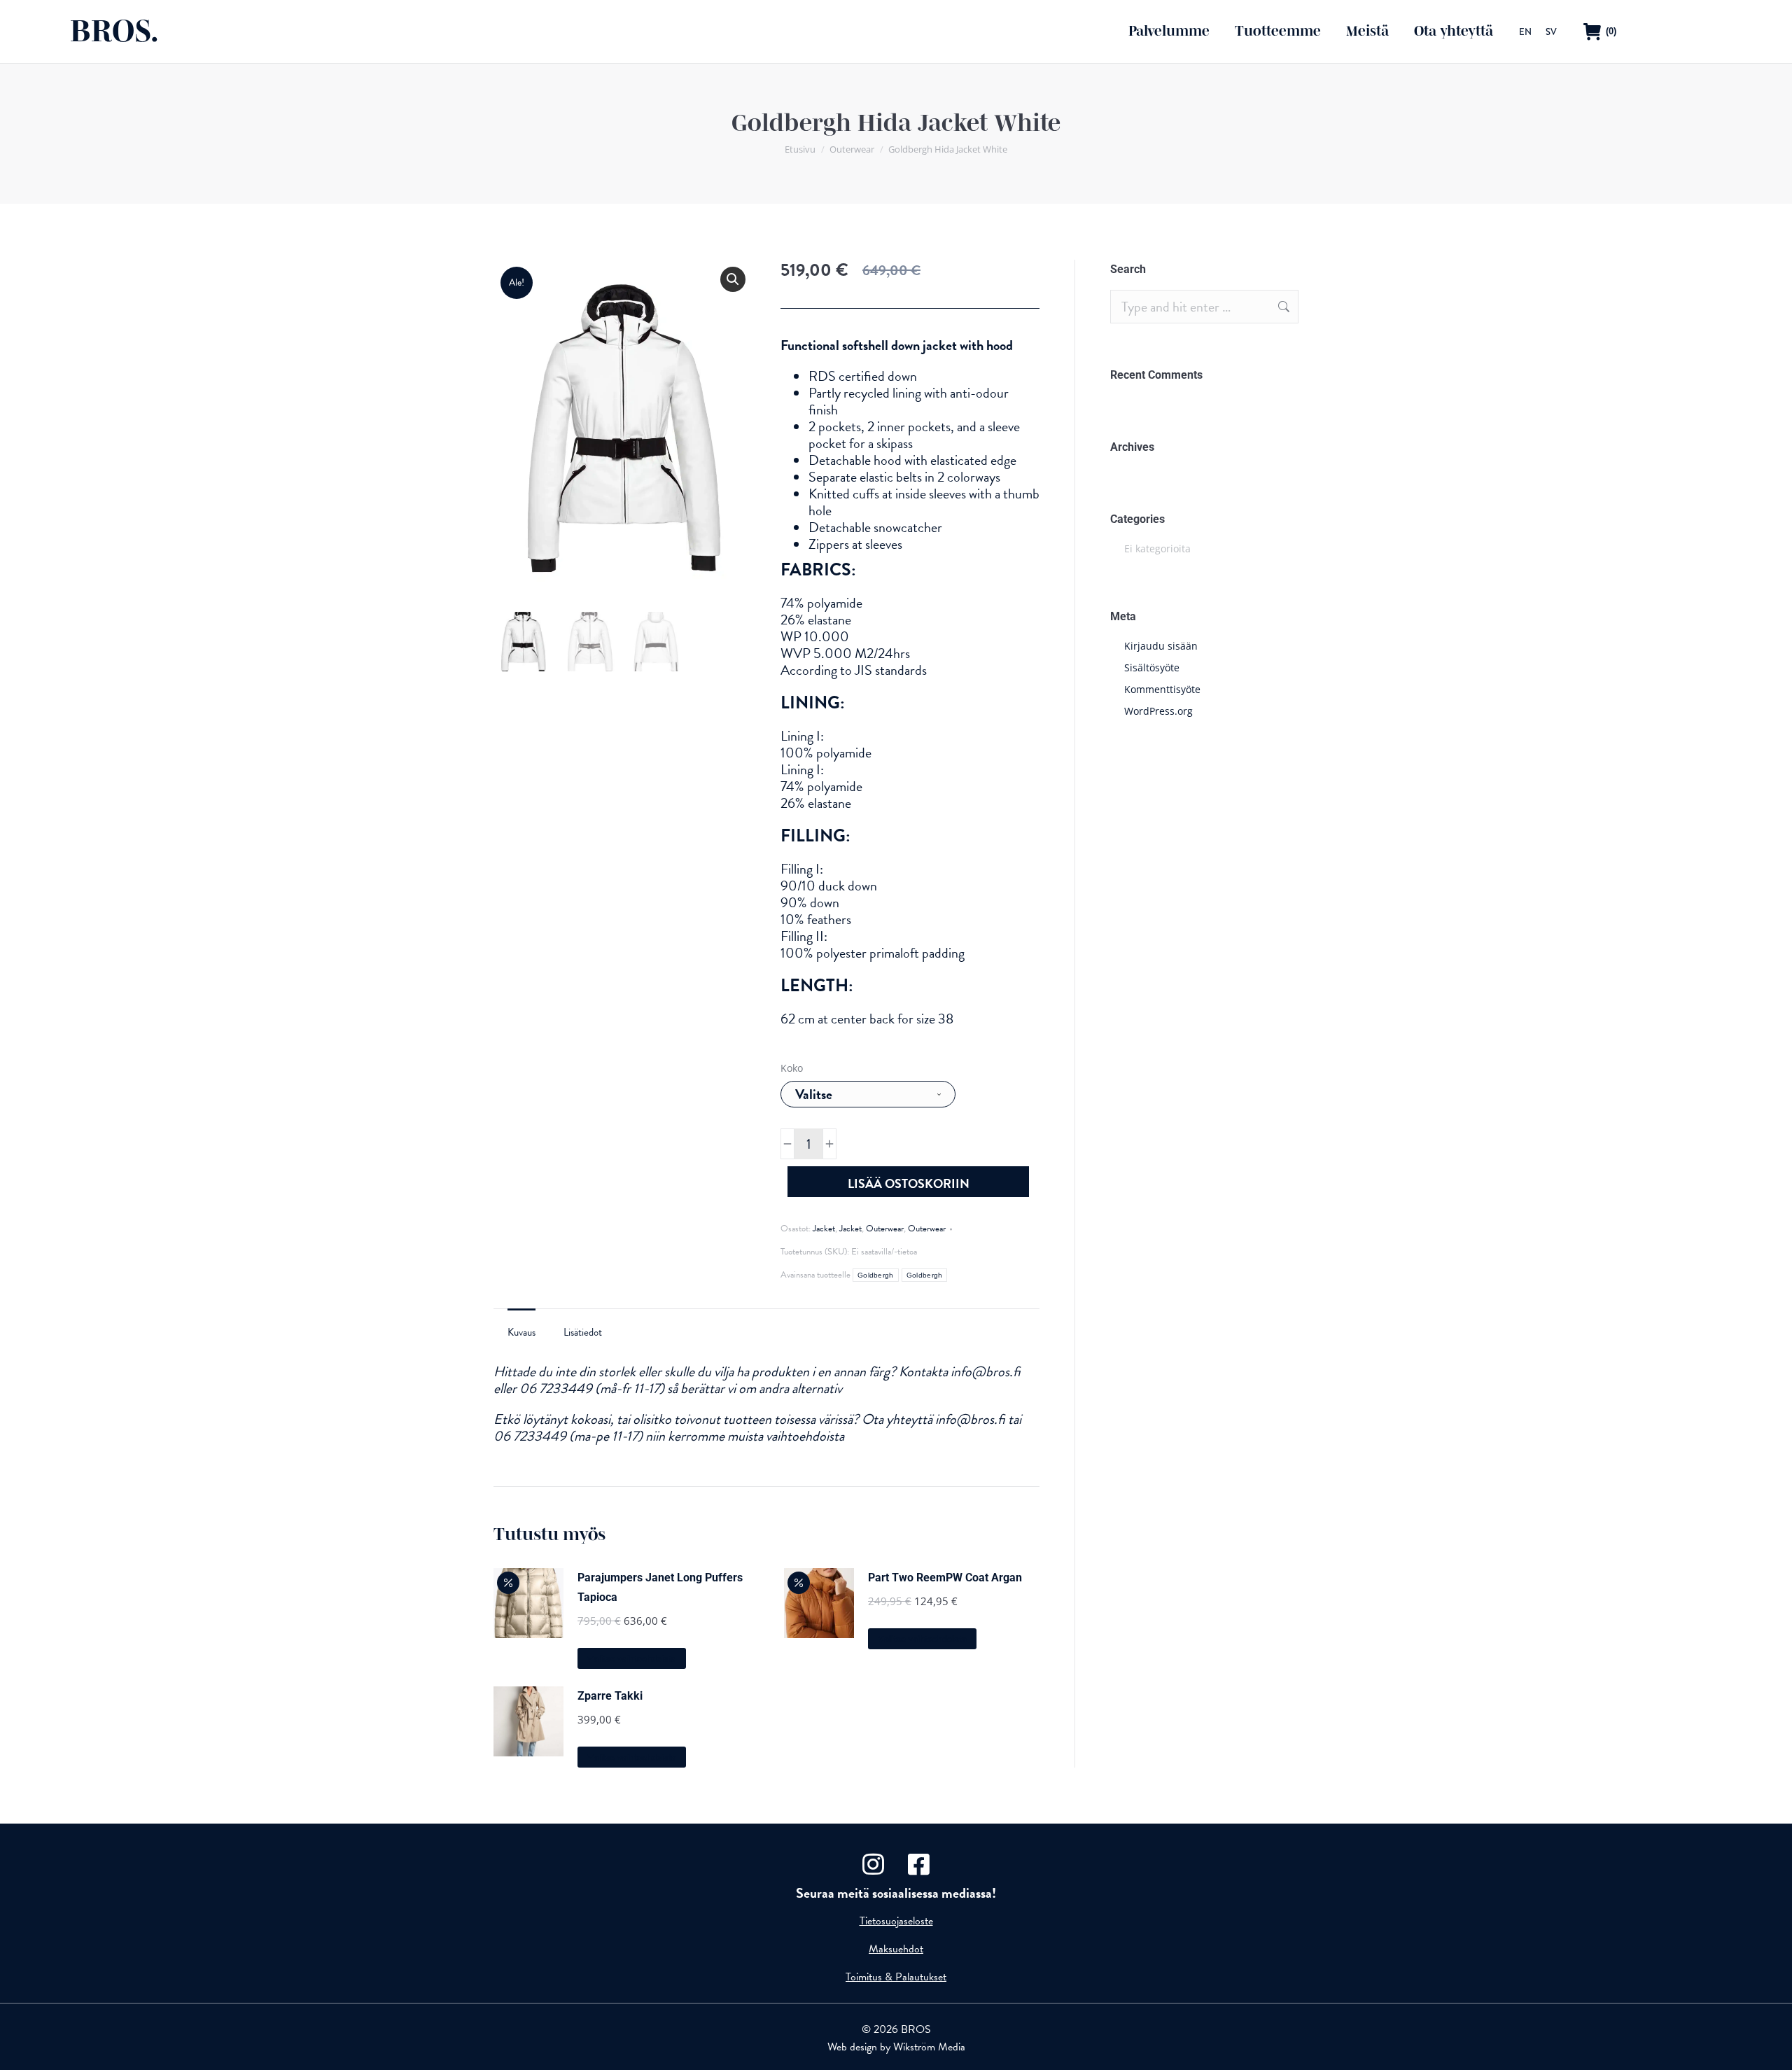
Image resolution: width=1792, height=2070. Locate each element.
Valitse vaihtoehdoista (632, 1659)
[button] (733, 279)
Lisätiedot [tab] (583, 1332)
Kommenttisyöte (1162, 689)
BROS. (114, 31)
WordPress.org (1158, 711)
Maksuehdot (896, 1949)
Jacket (824, 1229)
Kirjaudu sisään (1161, 646)
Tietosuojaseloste (896, 1921)
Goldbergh (876, 1275)
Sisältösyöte (1152, 667)
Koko (792, 1068)
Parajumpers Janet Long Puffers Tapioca (660, 1587)
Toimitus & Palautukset (896, 1977)
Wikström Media (929, 2047)
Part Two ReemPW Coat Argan (945, 1578)
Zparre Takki (610, 1696)
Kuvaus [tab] (521, 1332)
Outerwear (885, 1229)
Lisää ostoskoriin (909, 1183)
